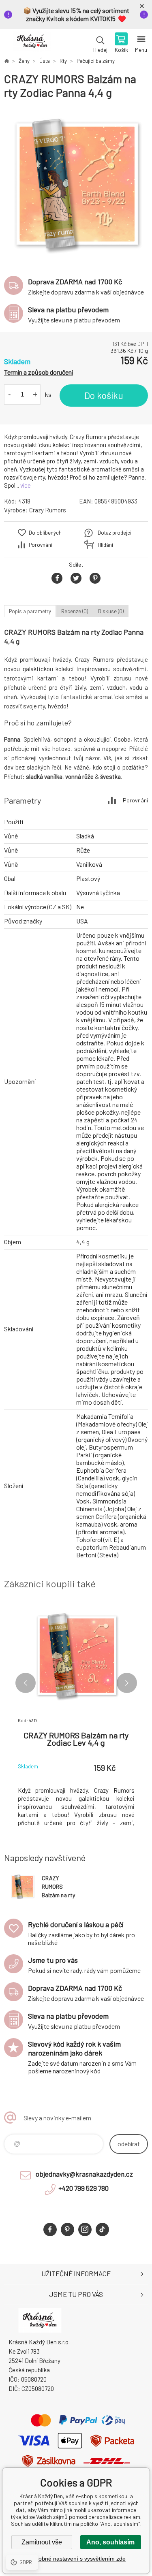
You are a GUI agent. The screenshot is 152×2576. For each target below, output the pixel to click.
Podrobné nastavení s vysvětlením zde (76, 2559)
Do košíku (104, 395)
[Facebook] (50, 2229)
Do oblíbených (45, 533)
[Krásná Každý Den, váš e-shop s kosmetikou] (6, 61)
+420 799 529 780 (83, 2188)
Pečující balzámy (96, 61)
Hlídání (105, 545)
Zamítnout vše (42, 2542)
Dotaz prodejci (115, 533)
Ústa (45, 61)
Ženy (24, 61)
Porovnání (41, 545)
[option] (76, 184)
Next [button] (127, 1683)
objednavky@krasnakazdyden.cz (84, 2174)
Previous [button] (26, 1683)
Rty (63, 61)
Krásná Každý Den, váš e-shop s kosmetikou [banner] (32, 43)
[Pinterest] (67, 2229)
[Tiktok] (102, 2229)
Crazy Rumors (48, 510)
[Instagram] (85, 2229)
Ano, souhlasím (110, 2542)
